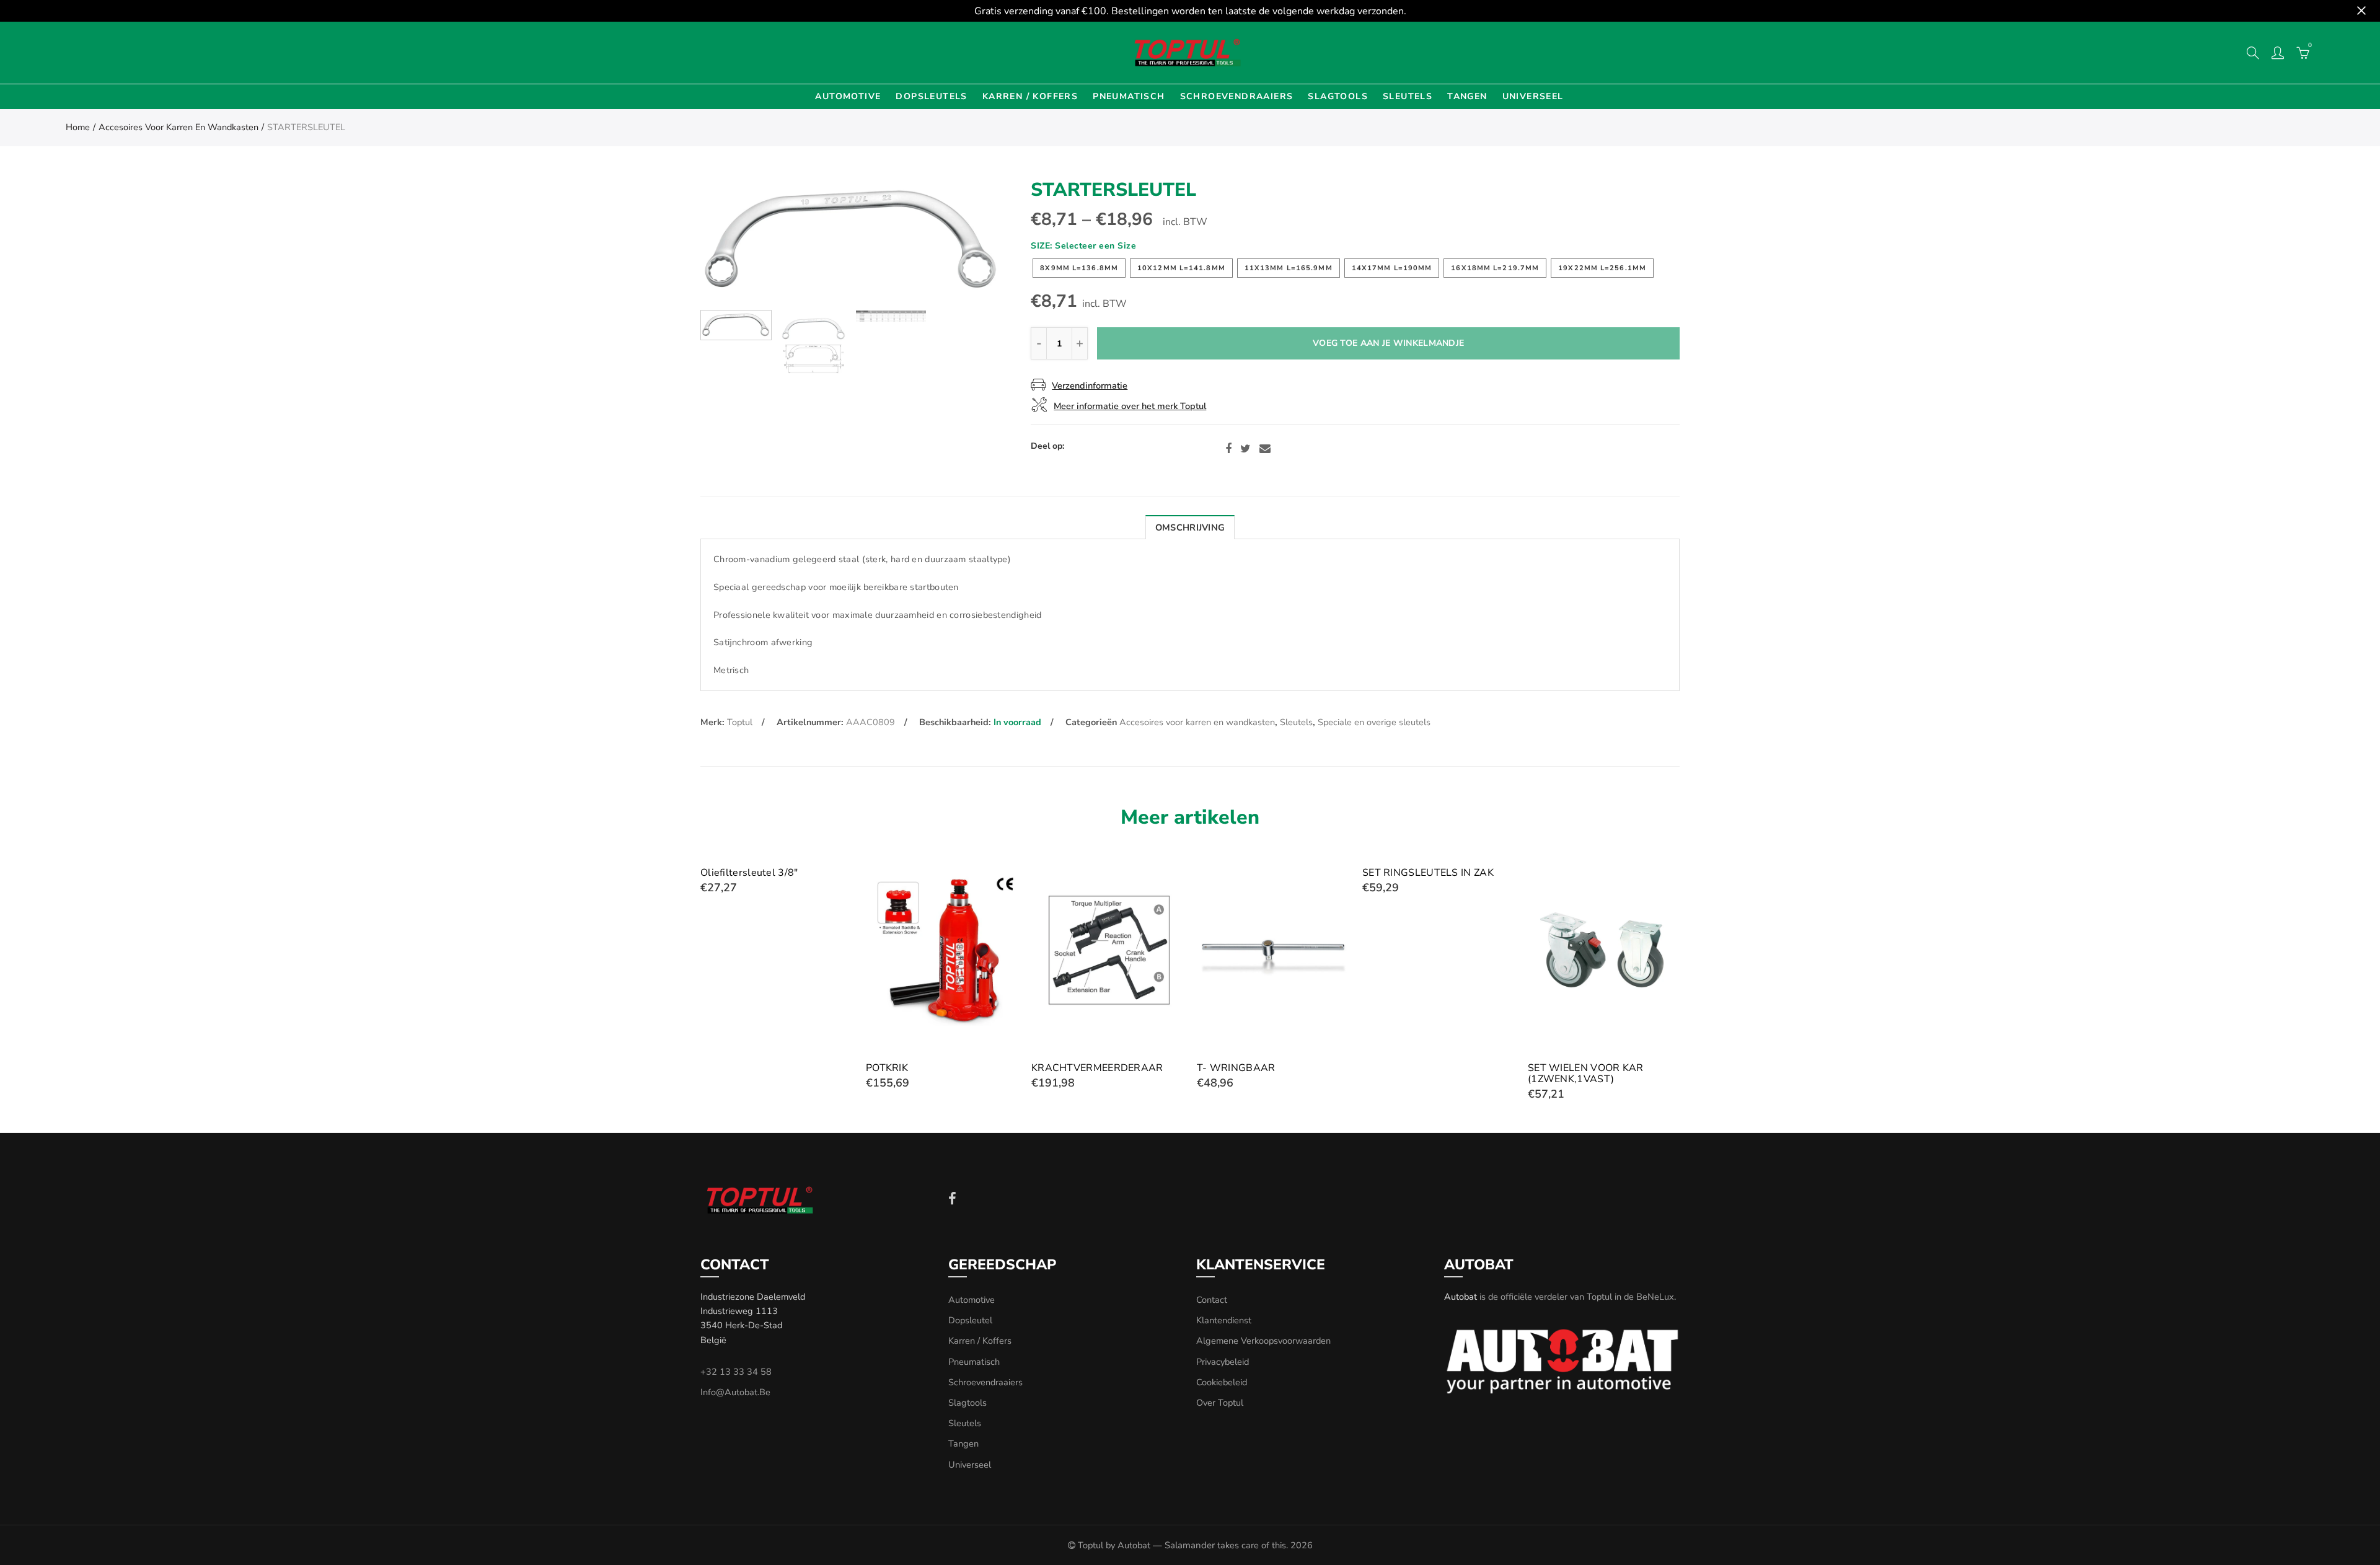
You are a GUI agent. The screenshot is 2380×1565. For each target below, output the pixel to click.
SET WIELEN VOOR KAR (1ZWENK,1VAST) (1586, 1073)
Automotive (848, 96)
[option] (852, 240)
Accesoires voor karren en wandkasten (178, 127)
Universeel (1533, 96)
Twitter (1245, 449)
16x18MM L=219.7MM (1495, 268)
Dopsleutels (931, 96)
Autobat (1461, 1297)
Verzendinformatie (1090, 386)
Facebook (1228, 449)
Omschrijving (1190, 527)
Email (1265, 449)
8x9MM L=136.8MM (1079, 268)
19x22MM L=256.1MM (1602, 268)
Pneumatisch (1129, 96)
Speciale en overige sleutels (1374, 722)
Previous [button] (734, 241)
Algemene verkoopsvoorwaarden (1263, 1341)
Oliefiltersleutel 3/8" (749, 873)
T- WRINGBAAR (1236, 1068)
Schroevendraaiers (1237, 96)
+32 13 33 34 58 (736, 1372)
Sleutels (1408, 96)
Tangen (1467, 96)
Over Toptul (1220, 1403)
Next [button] (970, 241)
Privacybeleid (1223, 1362)
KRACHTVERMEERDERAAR (1097, 1068)
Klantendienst (1224, 1320)
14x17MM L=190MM (1392, 268)
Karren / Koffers (1030, 96)
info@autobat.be (735, 1392)
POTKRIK (887, 1068)
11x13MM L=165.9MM (1289, 268)
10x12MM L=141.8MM (1181, 268)
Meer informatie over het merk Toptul (1130, 406)
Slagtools (1338, 96)
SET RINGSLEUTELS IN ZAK (1428, 873)
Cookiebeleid (1222, 1382)
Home (78, 127)
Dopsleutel (970, 1320)
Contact (1212, 1300)
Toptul (740, 722)
